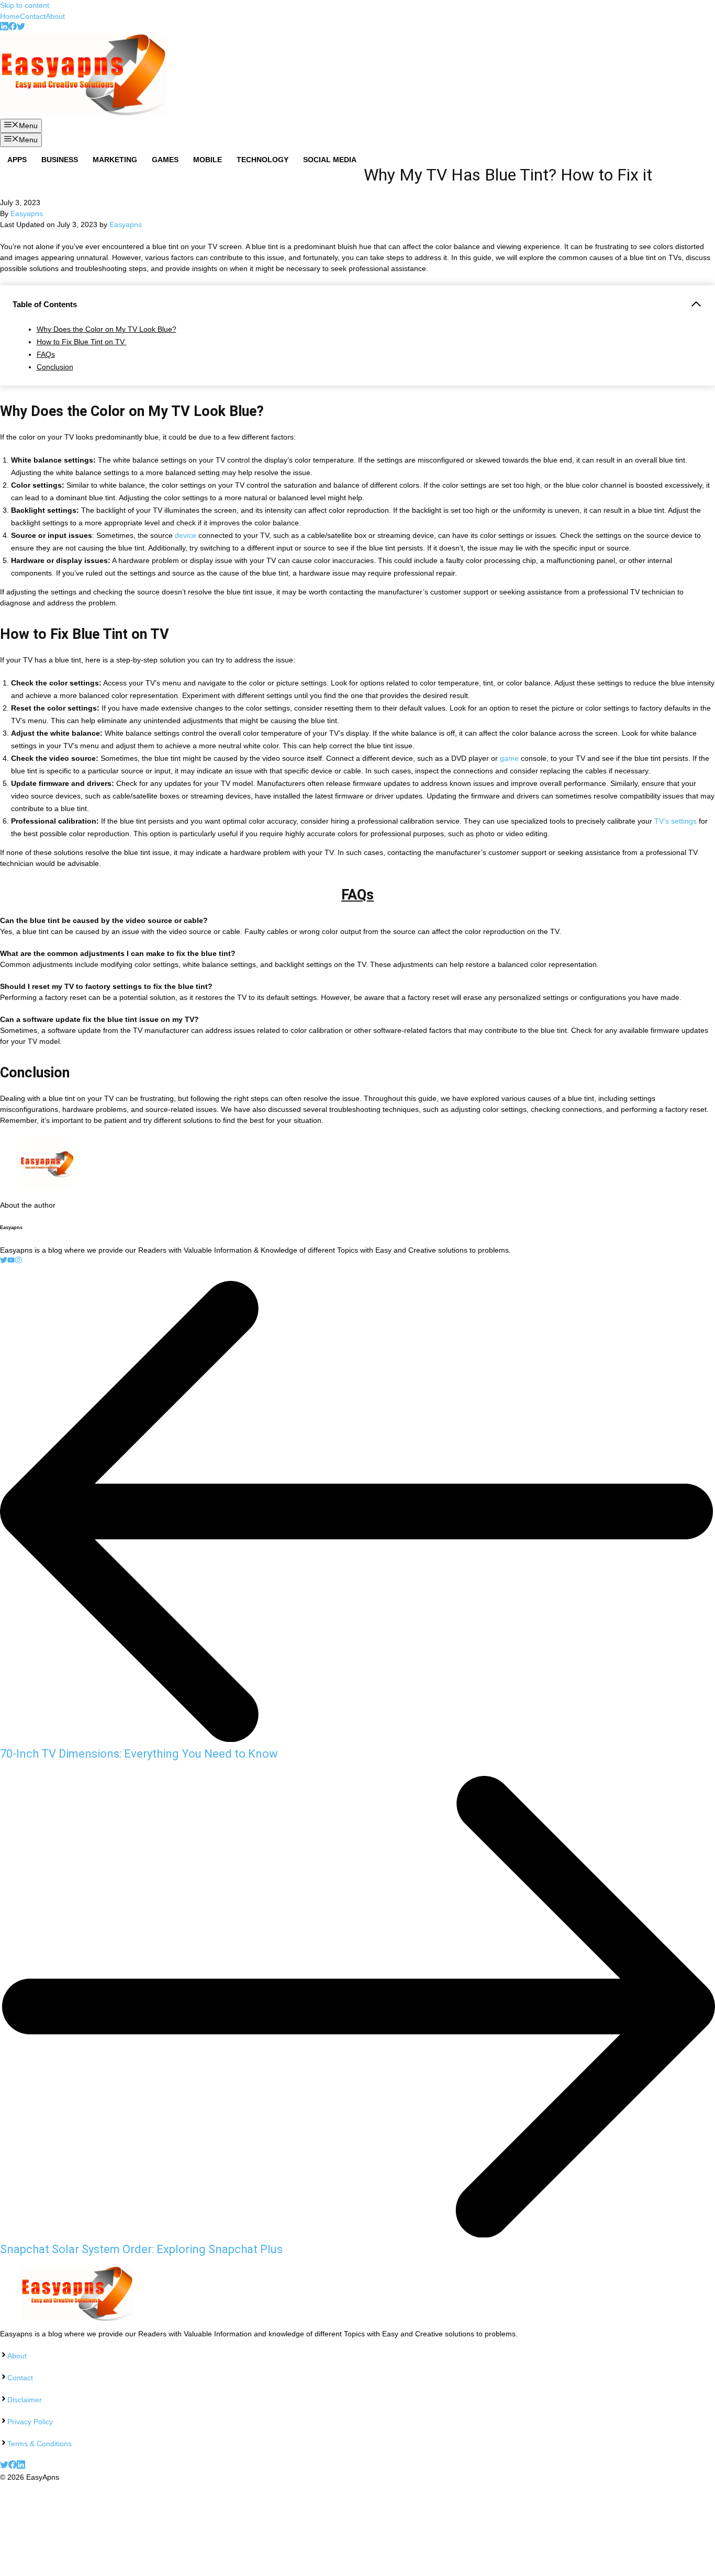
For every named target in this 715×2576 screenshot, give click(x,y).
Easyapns (27, 213)
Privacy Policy (30, 2422)
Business (60, 160)
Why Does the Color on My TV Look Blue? (107, 329)
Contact (33, 16)
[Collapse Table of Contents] (696, 304)
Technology (262, 160)
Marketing (115, 160)
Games (165, 160)
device (187, 535)
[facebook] (13, 28)
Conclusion (55, 367)
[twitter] (21, 28)
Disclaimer (25, 2400)
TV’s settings (675, 821)
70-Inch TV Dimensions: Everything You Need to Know (140, 1754)
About (55, 16)
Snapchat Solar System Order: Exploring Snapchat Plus (141, 2249)
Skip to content (25, 5)
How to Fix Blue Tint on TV (82, 342)
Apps (17, 160)
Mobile (208, 160)
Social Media (330, 160)
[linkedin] (4, 28)
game (509, 758)
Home (10, 16)
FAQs (46, 354)
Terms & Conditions (40, 2444)
